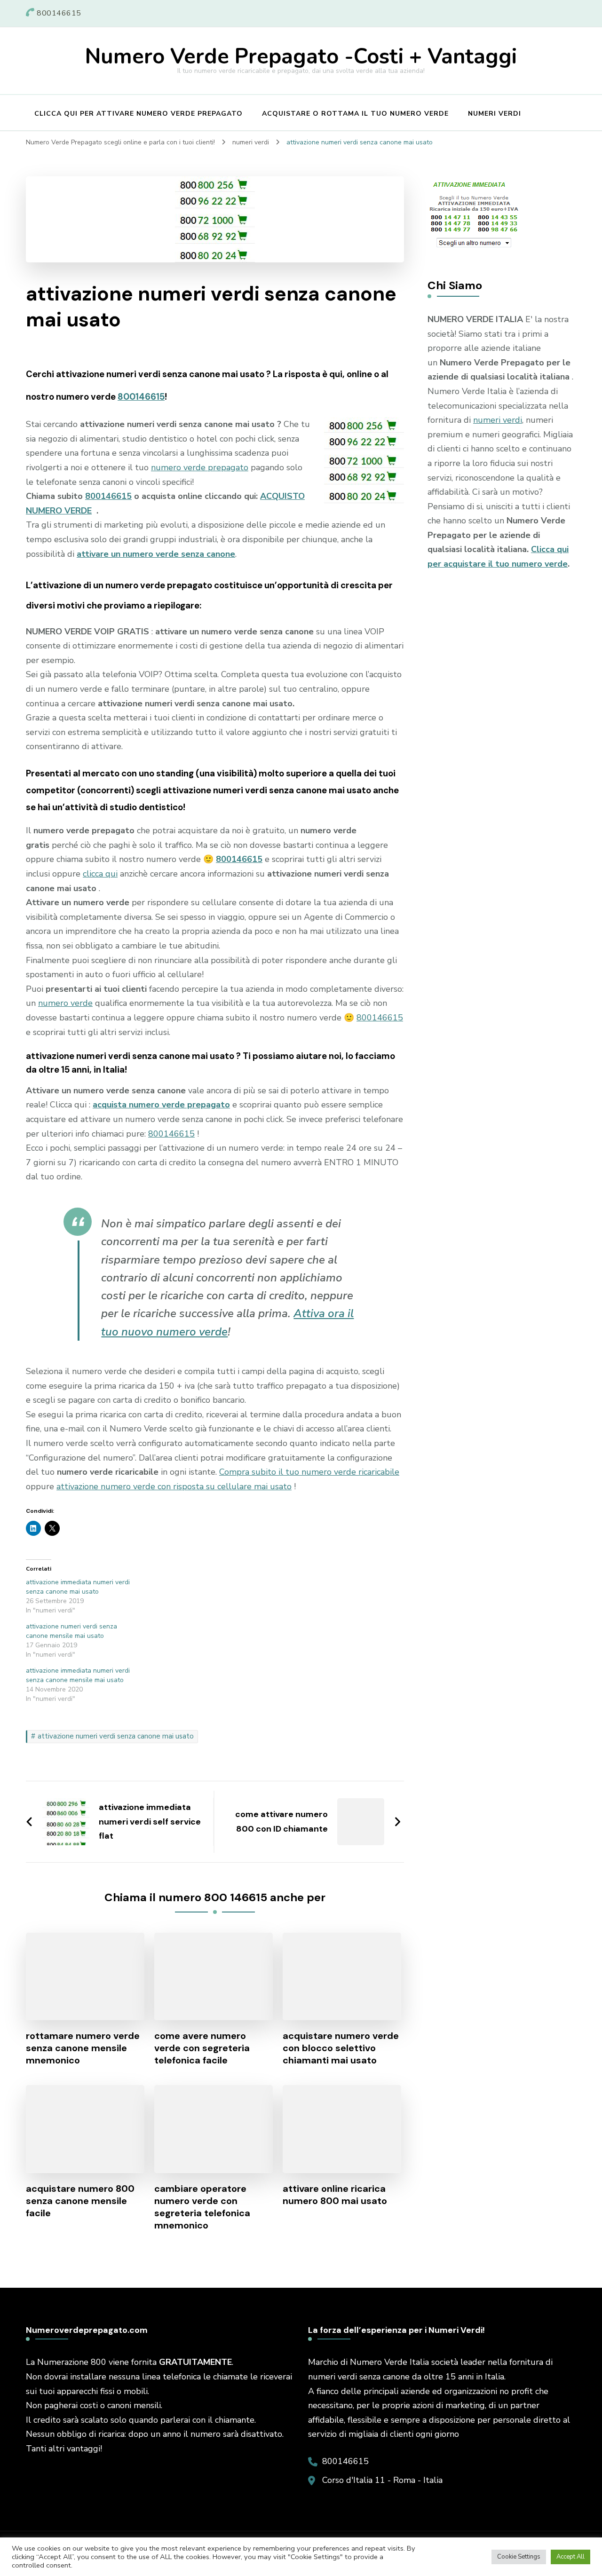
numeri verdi (498, 420)
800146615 (141, 397)
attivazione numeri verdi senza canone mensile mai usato (71, 1631)
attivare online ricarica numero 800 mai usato (335, 2195)
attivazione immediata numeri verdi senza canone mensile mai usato (78, 1675)
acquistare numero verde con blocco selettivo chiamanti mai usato (341, 2048)
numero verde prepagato (200, 467)
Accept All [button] (570, 2557)
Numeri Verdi (495, 114)
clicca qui (100, 874)
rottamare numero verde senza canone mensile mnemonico (83, 2048)
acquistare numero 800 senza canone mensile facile (80, 2201)
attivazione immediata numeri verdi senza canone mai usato (78, 1587)
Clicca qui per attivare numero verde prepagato (139, 114)
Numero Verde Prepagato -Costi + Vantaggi (301, 57)
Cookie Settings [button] (519, 2557)
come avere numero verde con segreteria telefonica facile (202, 2048)
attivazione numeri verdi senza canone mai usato (116, 1736)
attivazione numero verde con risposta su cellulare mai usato (174, 1486)
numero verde (65, 1003)
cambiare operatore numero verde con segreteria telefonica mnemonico (202, 2207)
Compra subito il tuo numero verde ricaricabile (309, 1472)
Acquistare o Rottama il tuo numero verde (355, 114)
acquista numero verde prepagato (161, 1105)
